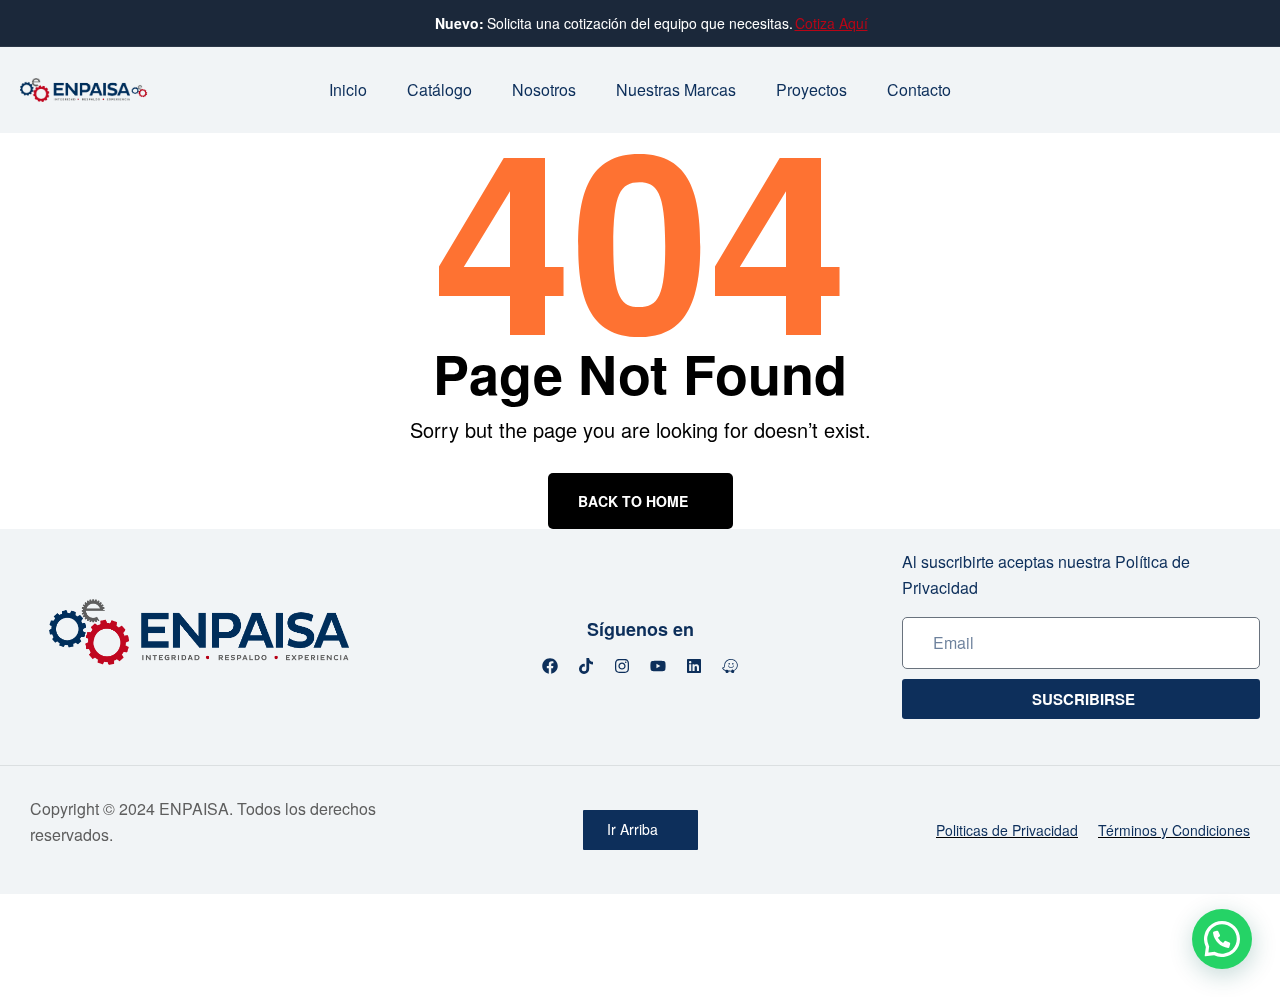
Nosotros (544, 89)
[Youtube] (658, 666)
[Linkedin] (694, 666)
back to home (633, 501)
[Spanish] (1248, 87)
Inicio (348, 89)
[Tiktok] (586, 666)
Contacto (919, 89)
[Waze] (730, 666)
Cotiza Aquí (831, 23)
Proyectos (811, 89)
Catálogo (439, 89)
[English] (1222, 87)
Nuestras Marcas (676, 89)
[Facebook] (550, 666)
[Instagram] (622, 666)
